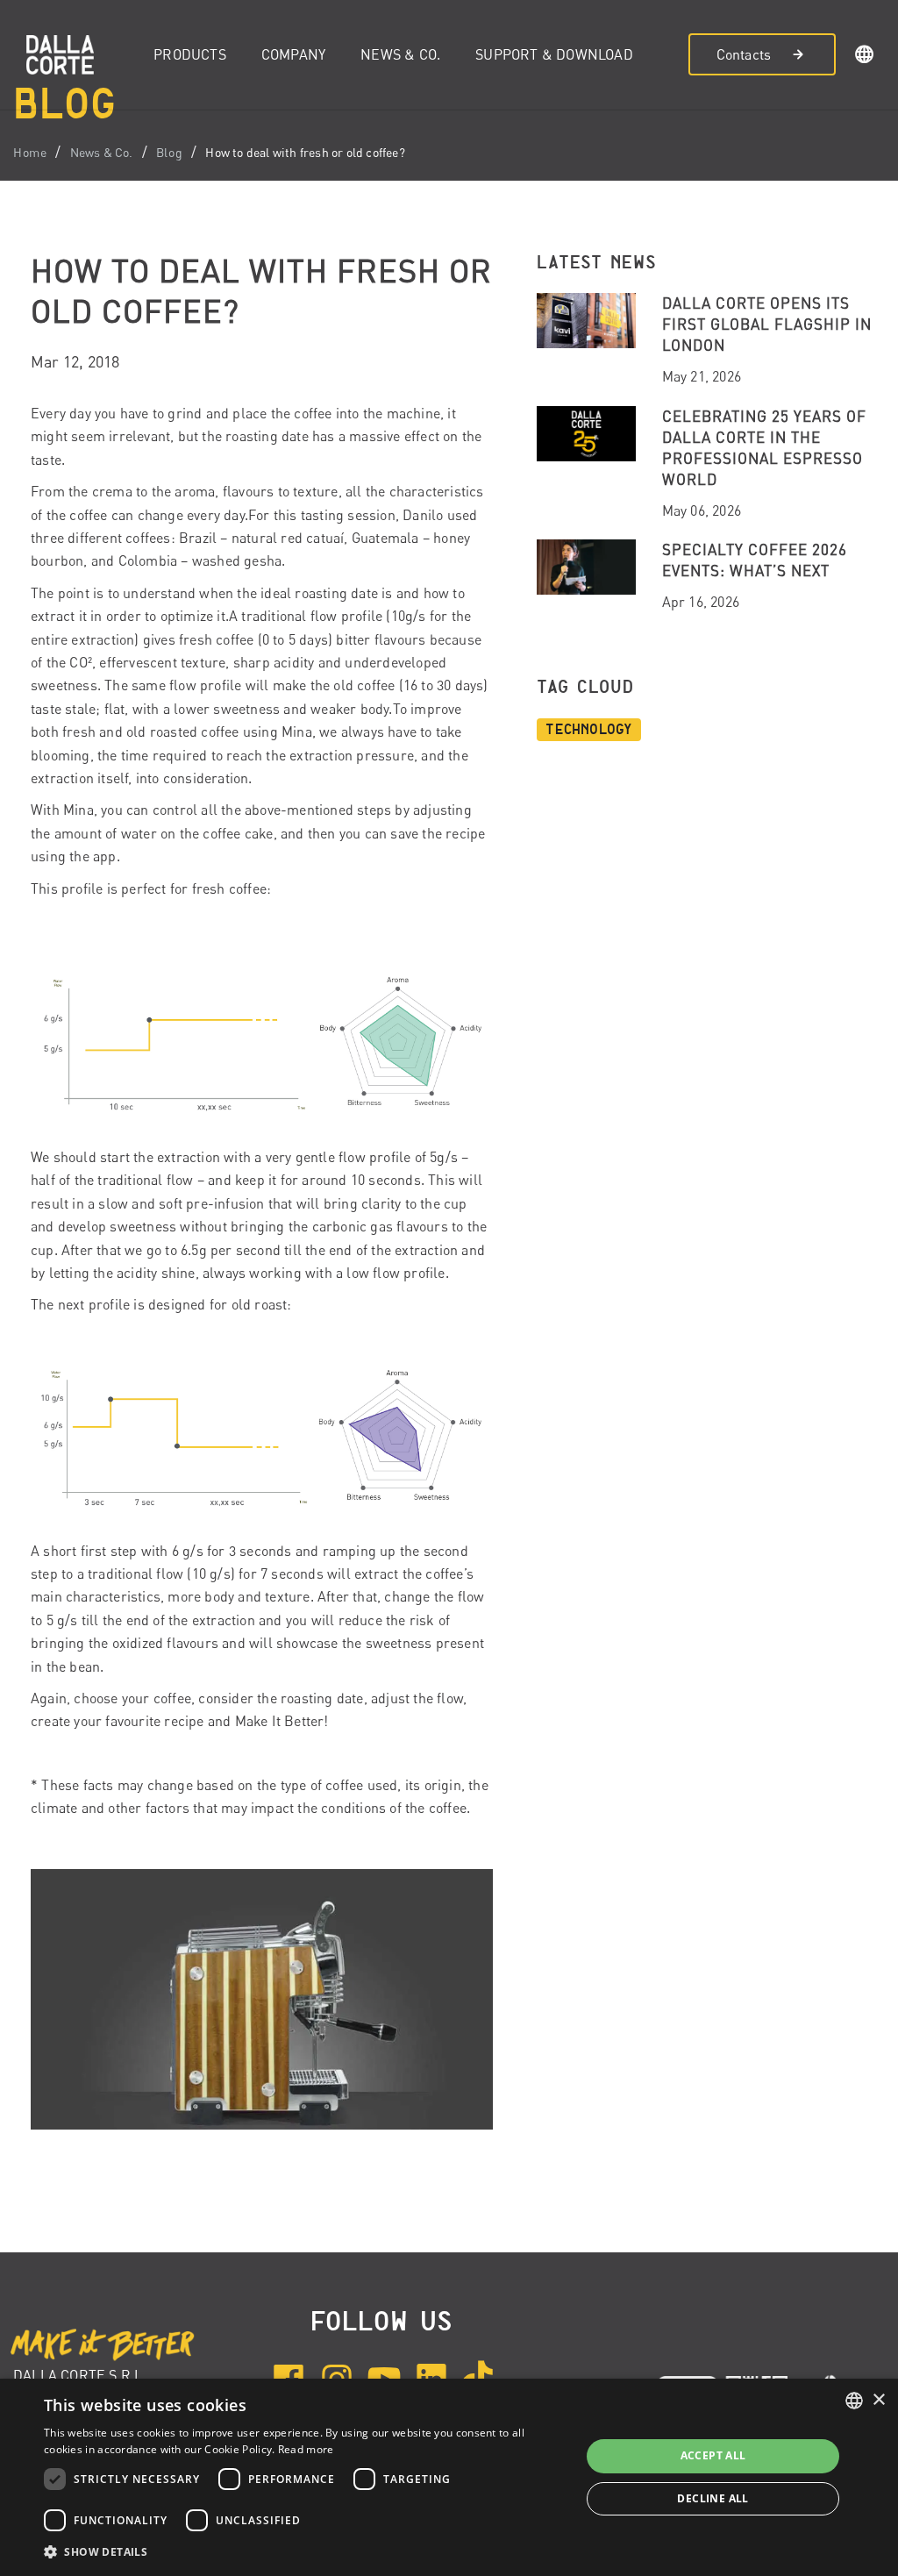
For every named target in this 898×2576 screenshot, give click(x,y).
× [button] (878, 2400)
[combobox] (854, 2401)
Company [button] (293, 54)
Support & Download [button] (554, 54)
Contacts (744, 54)
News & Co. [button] (400, 54)
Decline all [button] (713, 2498)
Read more (306, 2449)
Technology (589, 730)
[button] (865, 57)
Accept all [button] (713, 2455)
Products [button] (190, 54)
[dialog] (449, 2477)
